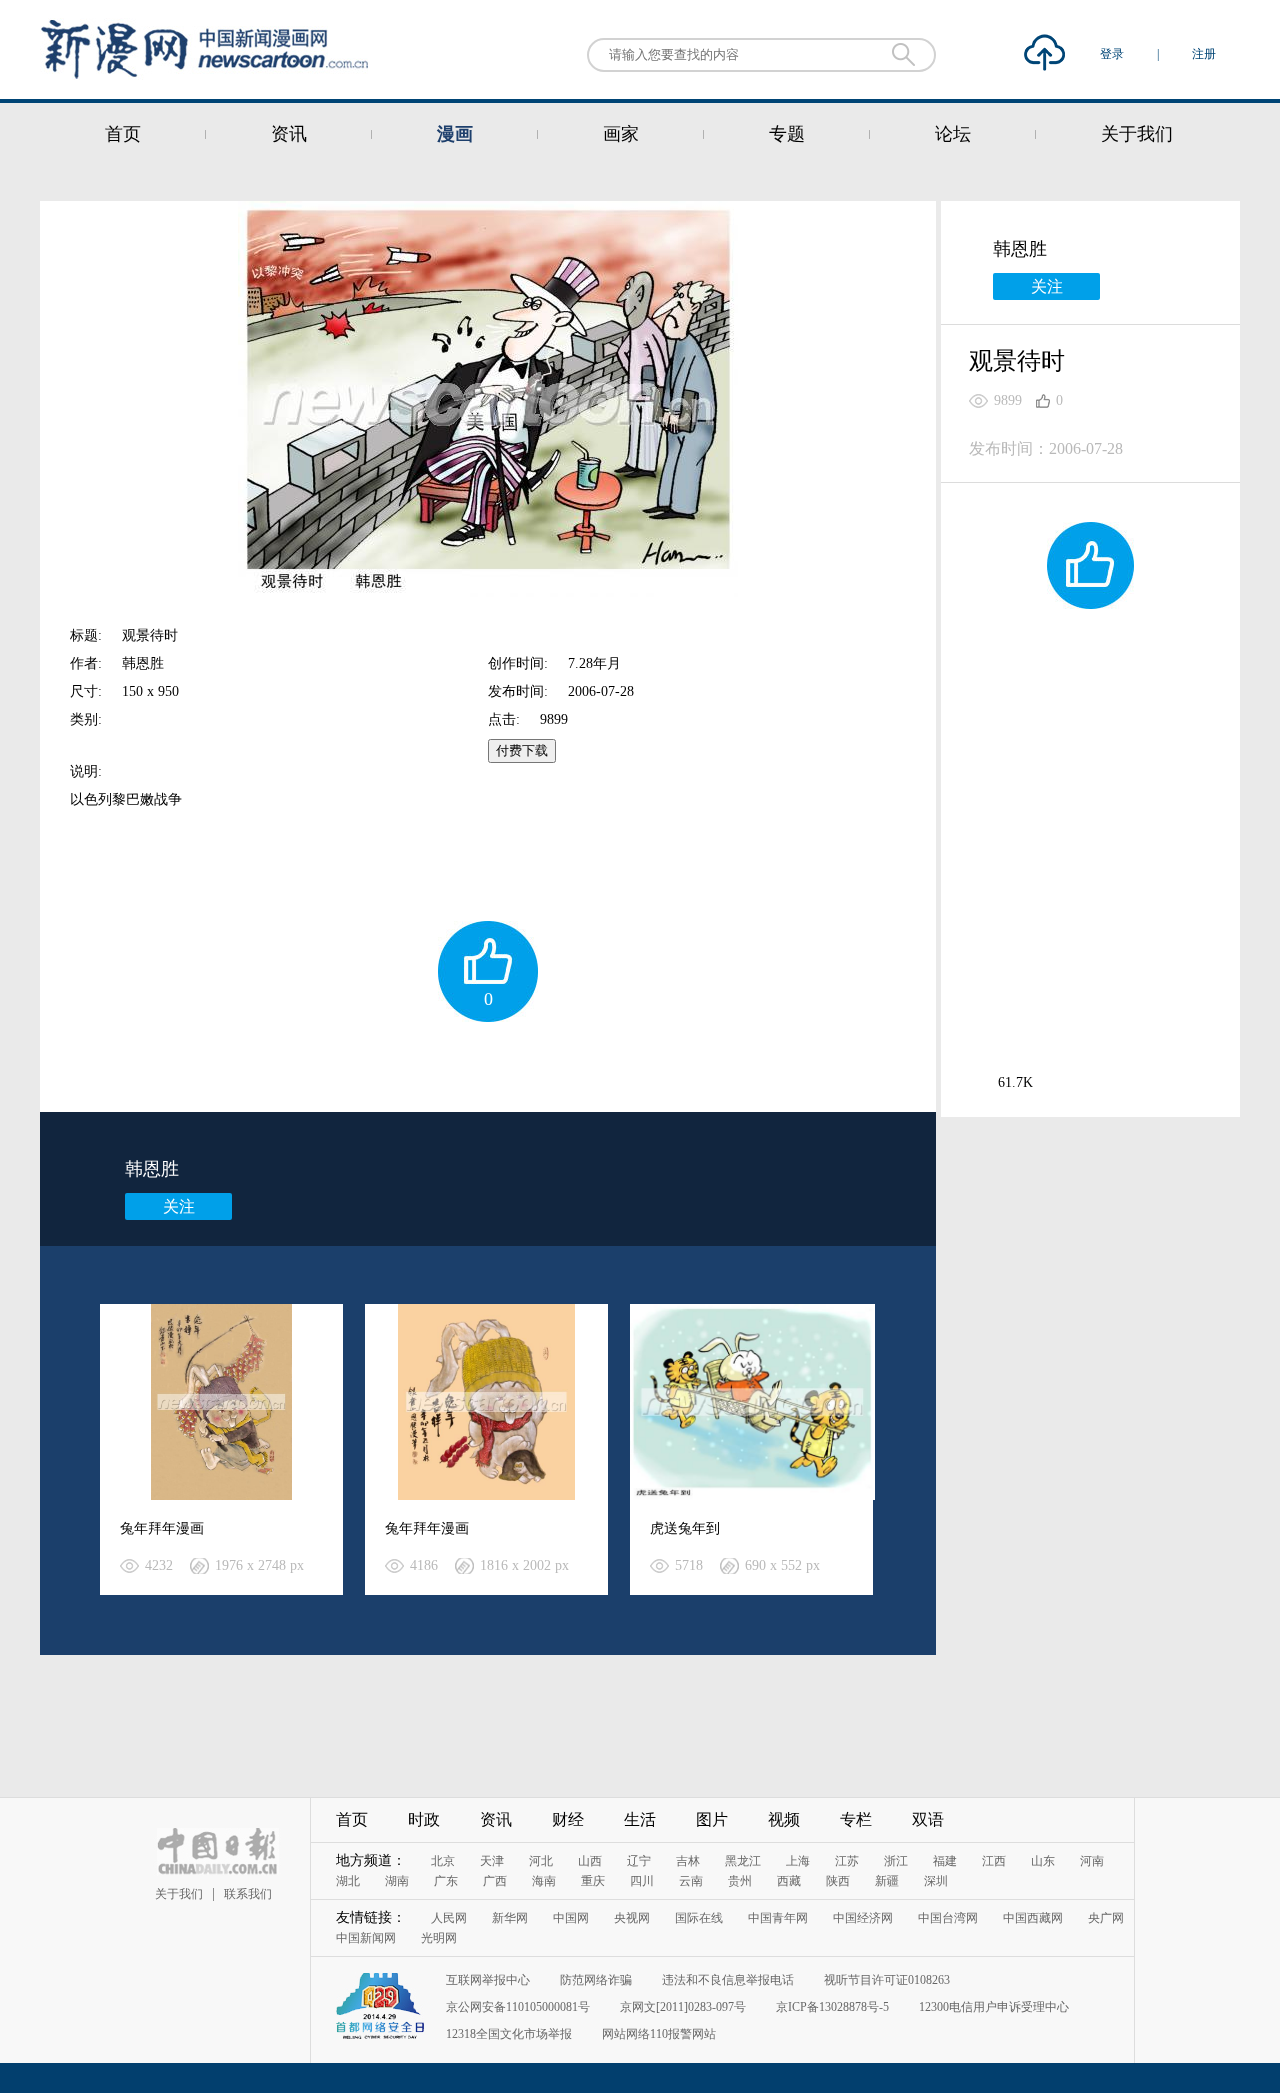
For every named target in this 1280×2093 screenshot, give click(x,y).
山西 (590, 1861)
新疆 (887, 1881)
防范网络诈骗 (596, 1980)
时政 (424, 1819)
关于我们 (1137, 134)
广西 (495, 1881)
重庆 (593, 1881)
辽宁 (639, 1861)
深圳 (936, 1881)
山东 (1043, 1861)
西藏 (789, 1881)
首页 (123, 134)
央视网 (632, 1918)
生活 (640, 1819)
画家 (621, 134)
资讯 (289, 134)
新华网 (510, 1918)
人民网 (449, 1918)
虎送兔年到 (685, 1528)
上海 (798, 1861)
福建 (945, 1861)
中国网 (571, 1918)
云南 (691, 1881)
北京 (443, 1861)
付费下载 (522, 750)
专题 (787, 134)
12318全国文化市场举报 (509, 2034)
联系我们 (248, 1894)
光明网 (439, 1938)
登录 (1113, 54)
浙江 (896, 1861)
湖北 (348, 1881)
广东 (446, 1881)
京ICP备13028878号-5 (832, 2007)
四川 (642, 1881)
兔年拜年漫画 (162, 1528)
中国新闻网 (366, 1938)
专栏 (856, 1819)
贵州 (740, 1881)
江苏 (847, 1861)
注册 (1204, 54)
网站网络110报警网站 (659, 2034)
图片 (712, 1819)
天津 (492, 1861)
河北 (541, 1861)
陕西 (838, 1881)
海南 (544, 1881)
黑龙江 (743, 1861)
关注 (179, 1206)
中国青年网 (778, 1918)
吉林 (688, 1861)
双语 (928, 1819)
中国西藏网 (1033, 1918)
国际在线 (699, 1918)
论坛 (953, 134)
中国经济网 (863, 1918)
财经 (568, 1819)
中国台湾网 (948, 1918)
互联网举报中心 (488, 1980)
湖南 (397, 1881)
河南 (1092, 1861)
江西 (994, 1861)
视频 (784, 1819)
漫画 (455, 134)
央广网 (1106, 1918)
